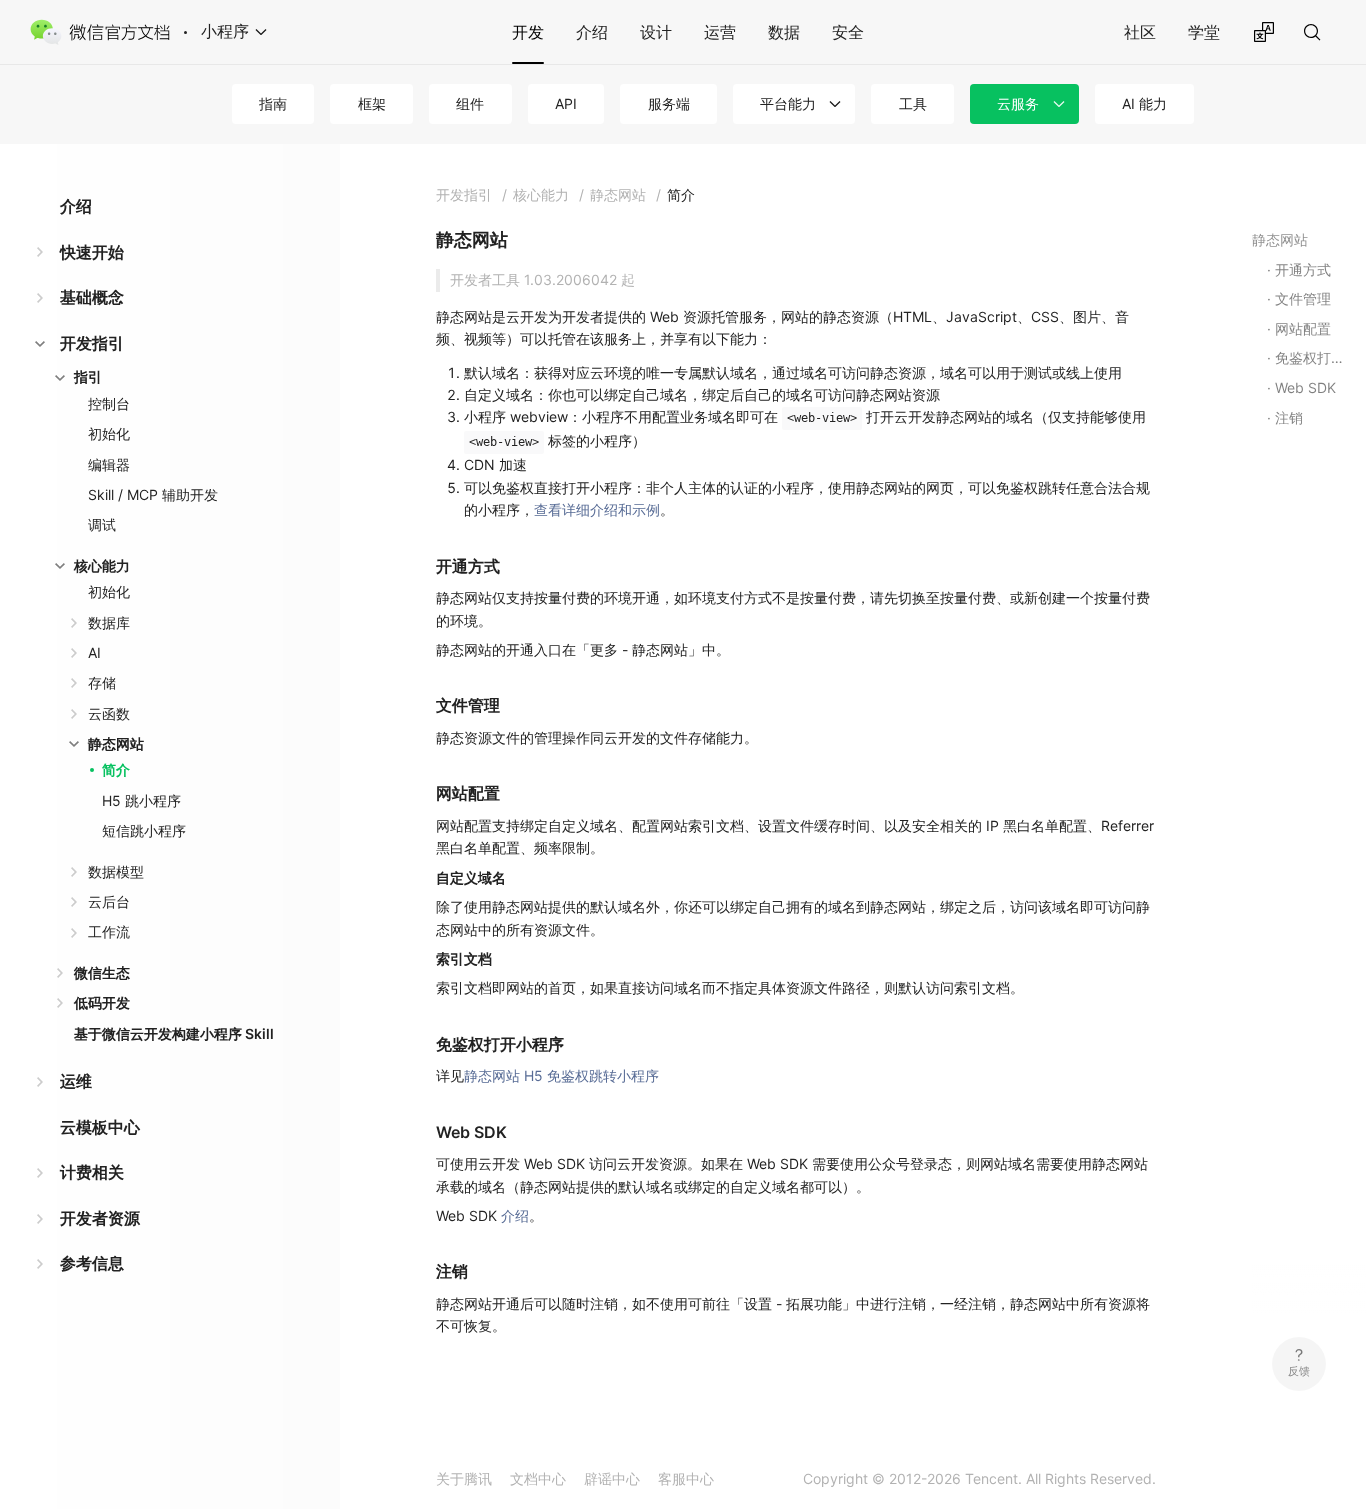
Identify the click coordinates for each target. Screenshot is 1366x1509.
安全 (848, 32)
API (566, 103)
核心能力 (102, 565)
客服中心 (686, 1478)
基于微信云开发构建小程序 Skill (174, 1033)
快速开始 (92, 252)
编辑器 (109, 464)
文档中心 (538, 1478)
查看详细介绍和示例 (597, 509)
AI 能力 (1144, 103)
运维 (76, 1081)
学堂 (1204, 32)
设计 (656, 32)
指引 (88, 376)
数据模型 (116, 871)
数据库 (109, 622)
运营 (720, 32)
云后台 (109, 901)
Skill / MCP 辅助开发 (153, 494)
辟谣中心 (612, 1478)
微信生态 (102, 972)
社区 (1140, 32)
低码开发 (102, 1002)
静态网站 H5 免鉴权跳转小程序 (561, 1075)
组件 (470, 103)
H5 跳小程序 (141, 800)
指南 (273, 103)
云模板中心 (100, 1127)
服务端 (669, 103)
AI (94, 652)
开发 (528, 32)
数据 (784, 32)
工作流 (109, 931)
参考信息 (92, 1263)
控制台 (109, 403)
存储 (102, 682)
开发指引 (92, 343)
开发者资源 (100, 1218)
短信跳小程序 (144, 830)
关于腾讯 (464, 1478)
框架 (372, 103)
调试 (102, 524)
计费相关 (92, 1172)
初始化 (109, 433)
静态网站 (116, 743)
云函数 (109, 713)
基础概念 (92, 297)
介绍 (592, 32)
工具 (913, 103)
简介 (116, 769)
